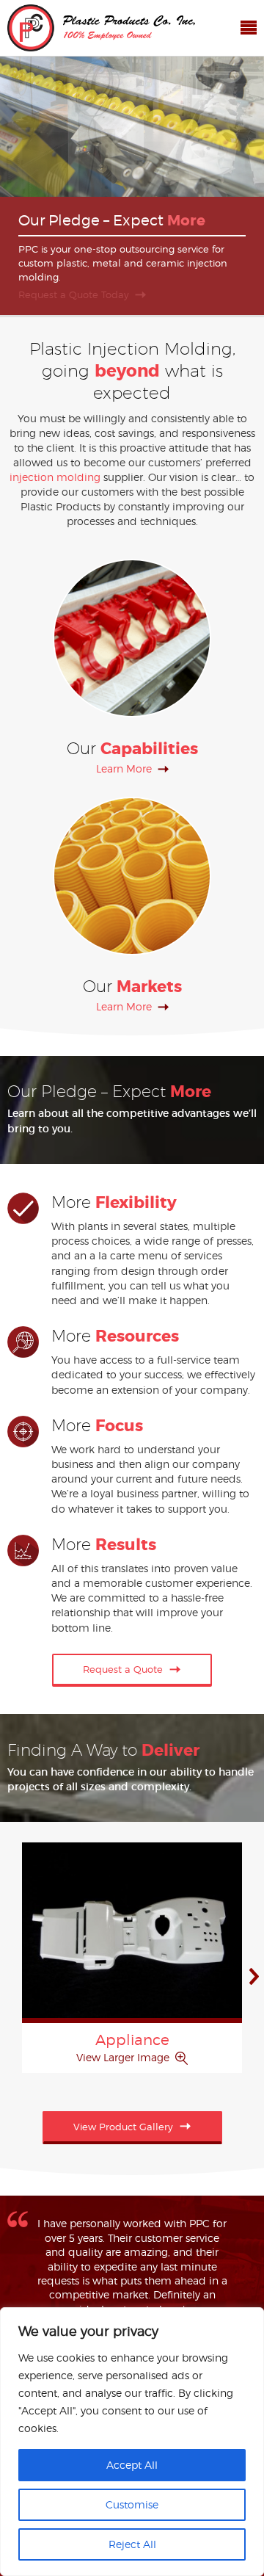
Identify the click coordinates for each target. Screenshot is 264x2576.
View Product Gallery (123, 2127)
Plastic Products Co (101, 28)
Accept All (132, 2465)
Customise (132, 2504)
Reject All (132, 2544)
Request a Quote (123, 1669)
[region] (132, 2442)
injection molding (55, 477)
